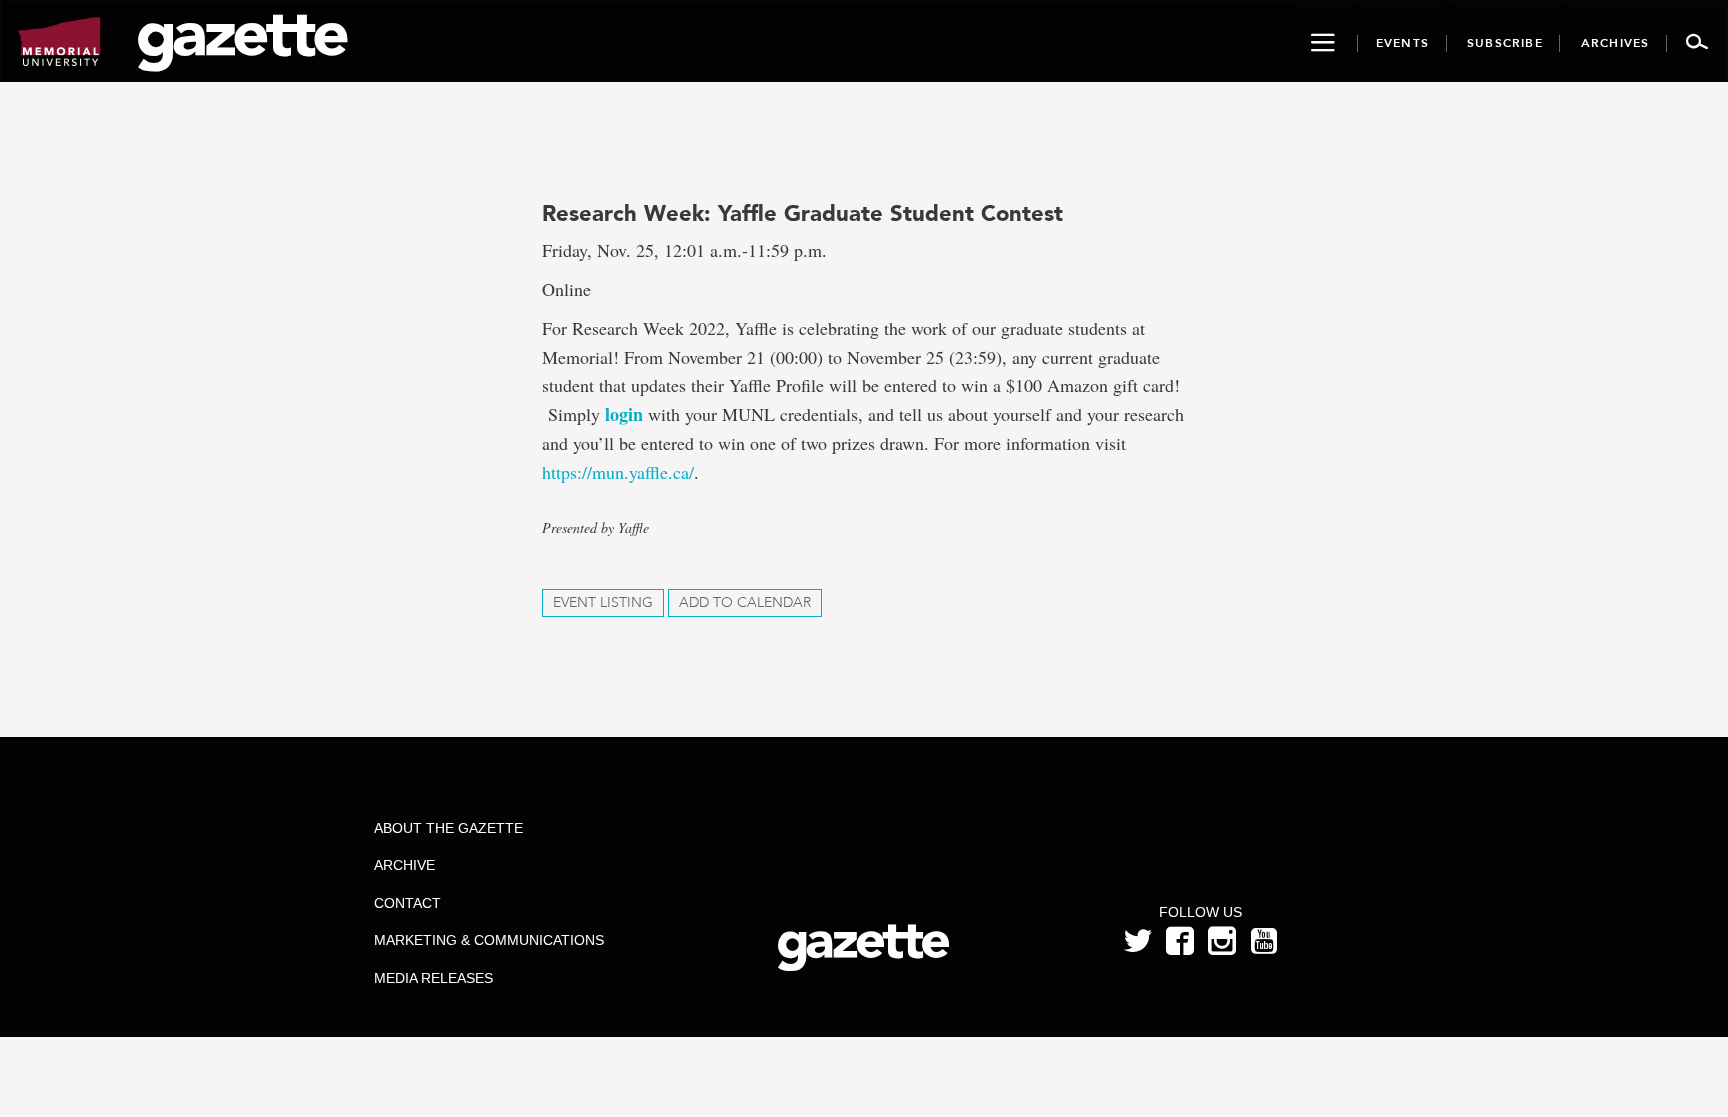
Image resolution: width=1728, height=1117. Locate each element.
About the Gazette (448, 828)
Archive (404, 865)
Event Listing (603, 602)
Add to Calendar (745, 602)
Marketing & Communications (489, 940)
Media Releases (433, 978)
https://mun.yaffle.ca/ (618, 472)
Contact (407, 903)
